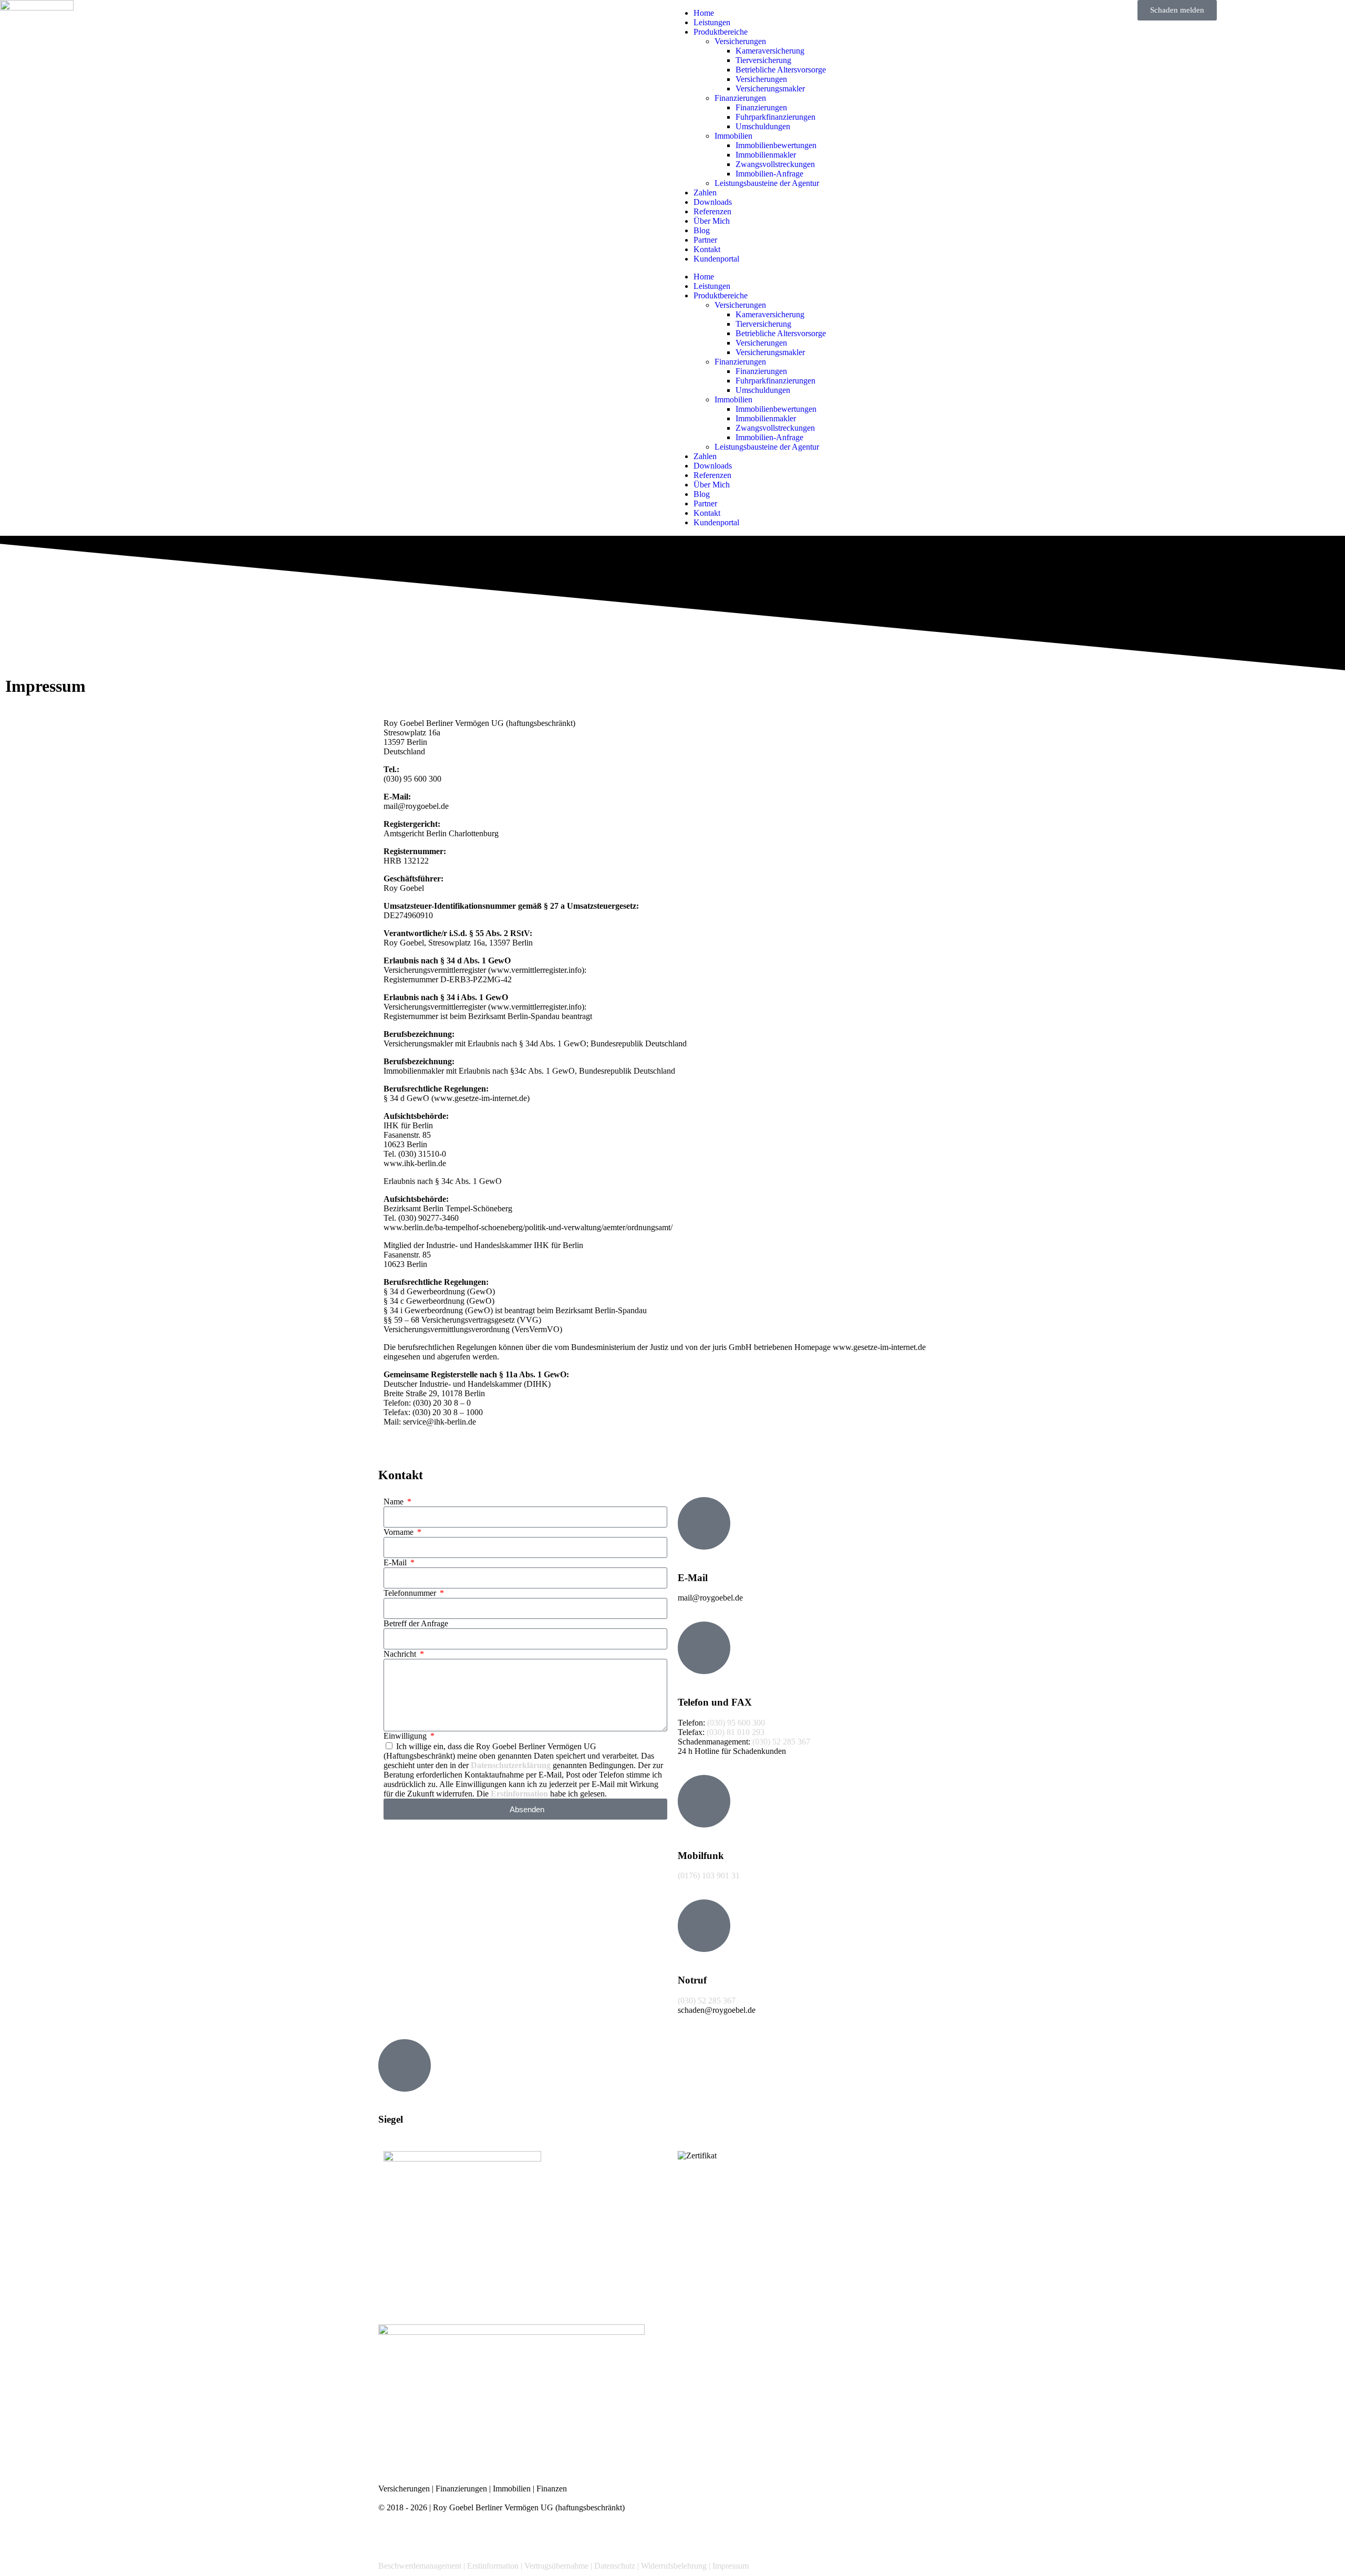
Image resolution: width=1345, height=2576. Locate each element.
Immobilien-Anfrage (769, 174)
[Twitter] (420, 2536)
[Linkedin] (477, 2536)
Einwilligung (406, 1736)
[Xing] (448, 2536)
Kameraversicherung (770, 51)
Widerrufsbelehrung (674, 2566)
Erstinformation (519, 1794)
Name (395, 1502)
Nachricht (401, 1654)
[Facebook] (391, 2536)
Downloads (713, 202)
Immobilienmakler (766, 155)
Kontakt (707, 249)
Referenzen (712, 211)
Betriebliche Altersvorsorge (781, 70)
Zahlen (705, 193)
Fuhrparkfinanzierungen (775, 117)
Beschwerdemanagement (420, 2566)
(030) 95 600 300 (736, 1723)
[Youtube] (505, 2536)
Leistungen (712, 22)
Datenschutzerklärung (511, 1765)
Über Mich (712, 221)
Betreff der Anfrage (416, 1623)
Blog (702, 230)
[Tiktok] (562, 2536)
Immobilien (733, 136)
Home (704, 13)
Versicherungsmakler (770, 89)
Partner (705, 240)
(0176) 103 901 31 (709, 1876)
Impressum (731, 2566)
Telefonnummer (411, 1593)
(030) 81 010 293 (736, 1732)
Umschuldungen (763, 126)
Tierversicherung (763, 60)
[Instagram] (533, 2536)
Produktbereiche (721, 32)
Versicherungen (740, 41)
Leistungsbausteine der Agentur (767, 183)
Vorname (400, 1532)
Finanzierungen (740, 98)
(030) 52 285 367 (781, 1742)
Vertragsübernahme (556, 2566)
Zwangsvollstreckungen (775, 164)
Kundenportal (716, 259)
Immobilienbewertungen (776, 145)
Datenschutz (615, 2566)
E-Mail (396, 1562)
